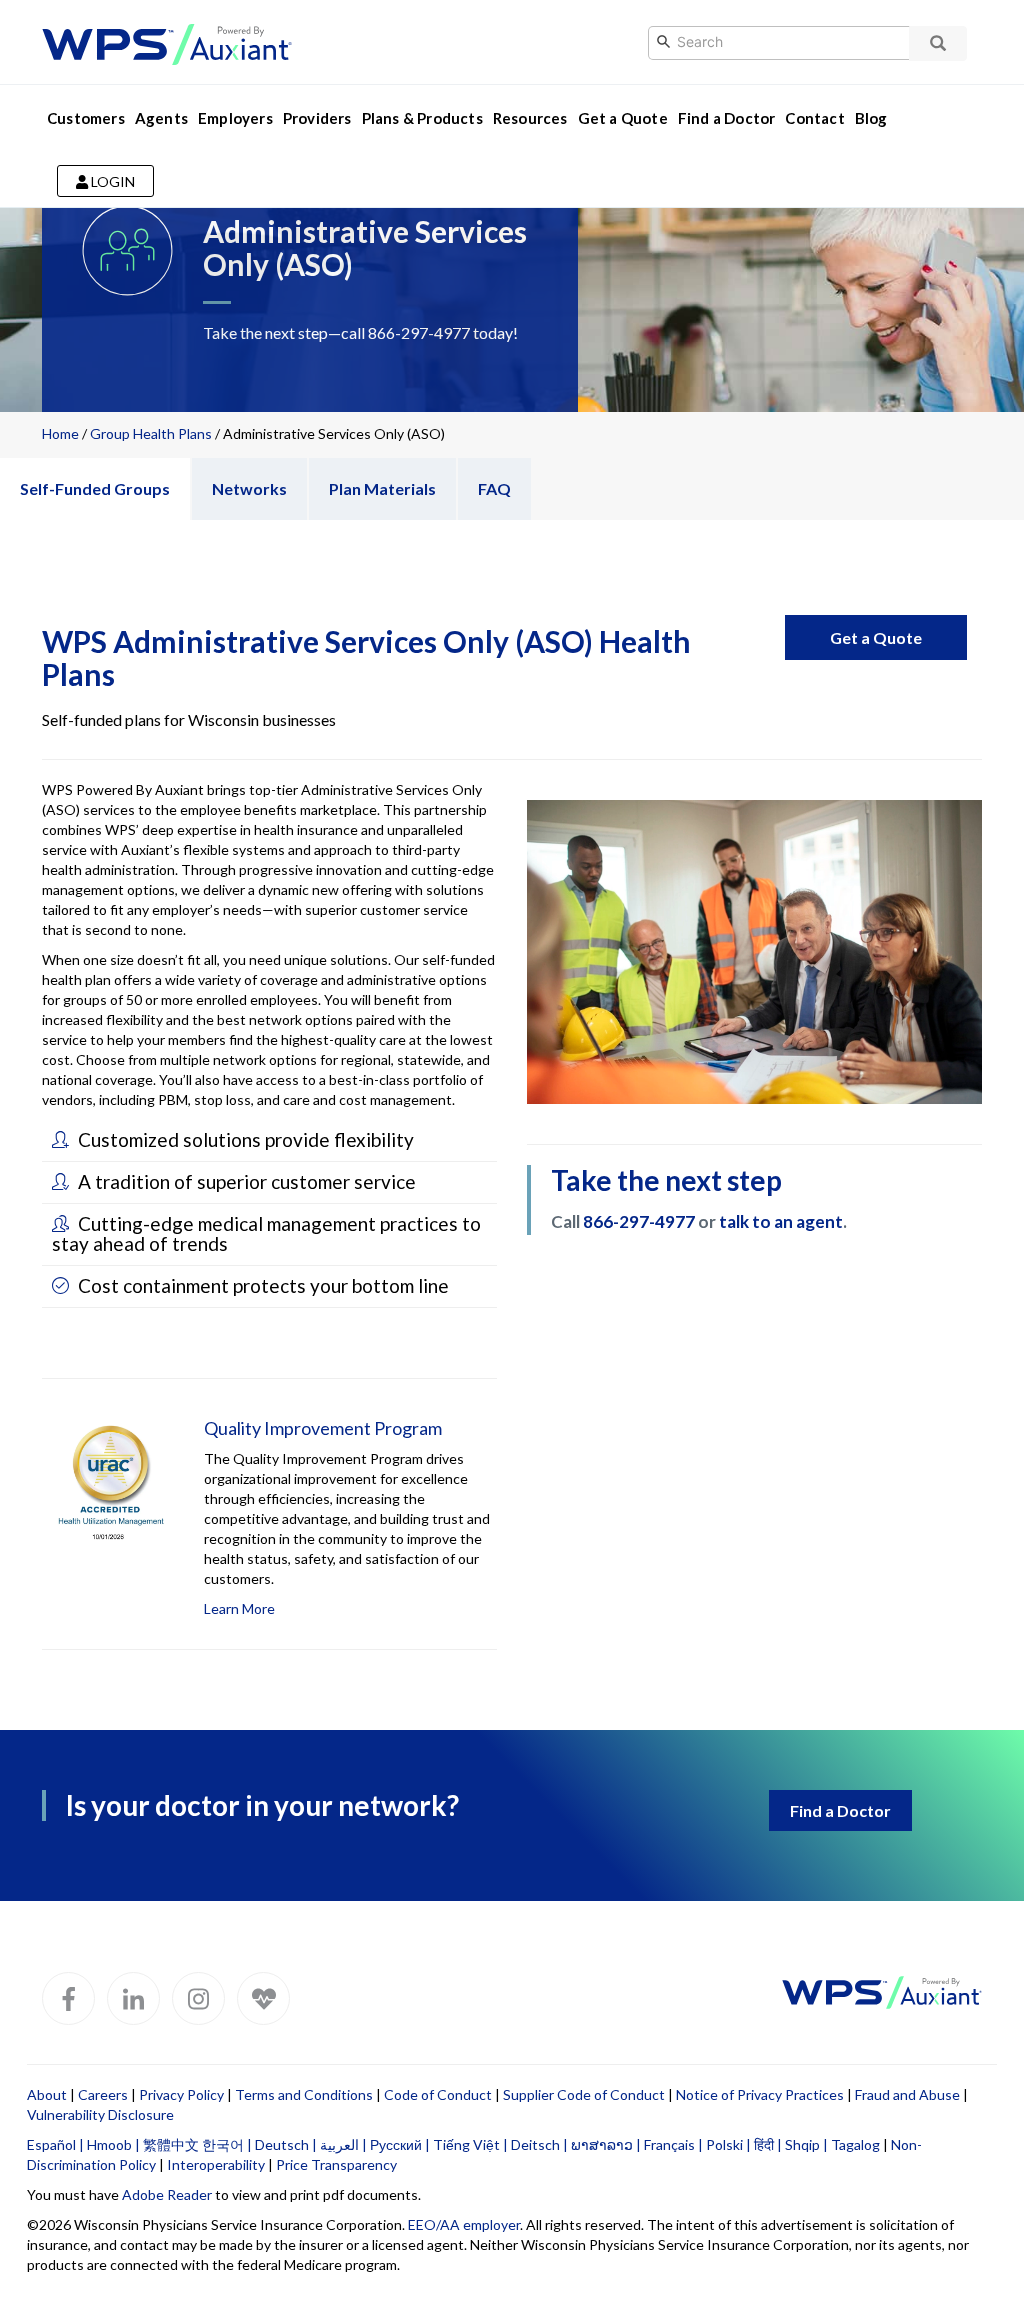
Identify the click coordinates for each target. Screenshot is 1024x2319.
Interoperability (216, 2164)
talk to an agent (781, 1221)
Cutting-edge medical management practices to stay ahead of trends (266, 1234)
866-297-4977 (419, 332)
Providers (317, 118)
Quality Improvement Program (323, 1428)
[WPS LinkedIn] (133, 1998)
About (47, 2094)
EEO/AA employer (464, 2224)
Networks (249, 488)
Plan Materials (382, 488)
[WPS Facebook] (68, 1998)
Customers (86, 118)
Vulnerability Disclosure (100, 2114)
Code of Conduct (438, 2094)
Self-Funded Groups (95, 488)
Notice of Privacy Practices (760, 2094)
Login (111, 181)
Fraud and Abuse (907, 2094)
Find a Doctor (727, 118)
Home (60, 433)
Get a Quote (623, 118)
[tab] (269, 1140)
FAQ (494, 488)
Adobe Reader (167, 2194)
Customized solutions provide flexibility (244, 1139)
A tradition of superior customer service (245, 1181)
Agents (161, 118)
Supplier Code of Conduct (584, 2094)
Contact (814, 118)
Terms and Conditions (304, 2094)
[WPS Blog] (263, 1998)
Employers (235, 118)
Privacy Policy (181, 2094)
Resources (530, 118)
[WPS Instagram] (198, 1998)
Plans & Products (422, 118)
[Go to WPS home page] (167, 39)
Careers (103, 2094)
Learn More (239, 1608)
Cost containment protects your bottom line (261, 1285)
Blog (871, 118)
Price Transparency (336, 2164)
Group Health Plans (151, 433)
